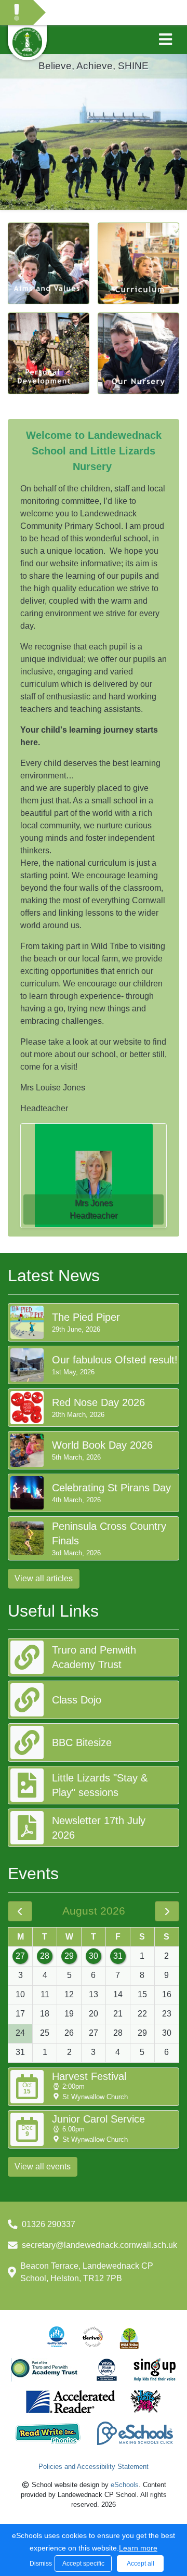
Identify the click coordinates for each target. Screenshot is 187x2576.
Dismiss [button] (39, 2564)
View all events (43, 2167)
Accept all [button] (141, 2564)
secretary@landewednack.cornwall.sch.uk (99, 2245)
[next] (167, 1911)
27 (20, 1956)
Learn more (138, 2548)
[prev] (20, 1911)
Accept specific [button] (83, 2564)
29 (69, 1956)
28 (45, 1956)
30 (94, 1956)
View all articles (44, 1578)
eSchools (125, 2485)
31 (118, 1956)
